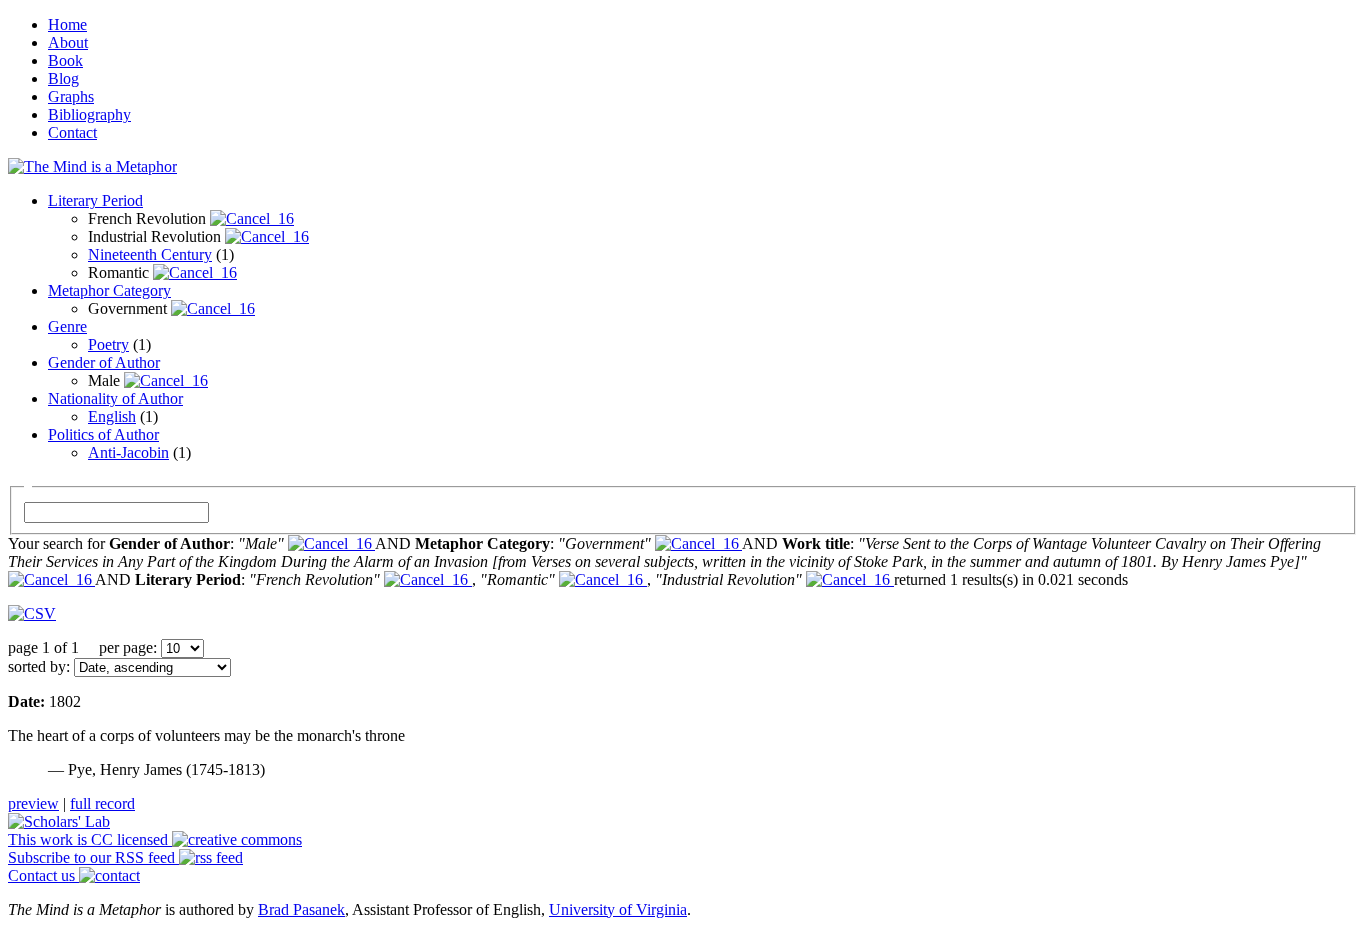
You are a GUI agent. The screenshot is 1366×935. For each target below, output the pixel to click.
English (112, 416)
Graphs (71, 96)
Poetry (108, 344)
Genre (67, 326)
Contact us (43, 875)
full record (102, 803)
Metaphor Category (109, 290)
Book (65, 60)
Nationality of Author (115, 398)
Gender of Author (104, 362)
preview (33, 803)
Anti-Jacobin (128, 452)
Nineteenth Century (150, 254)
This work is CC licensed (90, 839)
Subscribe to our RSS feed (93, 857)
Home (67, 24)
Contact (72, 132)
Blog (63, 78)
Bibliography (89, 114)
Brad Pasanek (301, 909)
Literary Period (95, 200)
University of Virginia (618, 909)
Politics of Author (103, 434)
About (68, 42)
